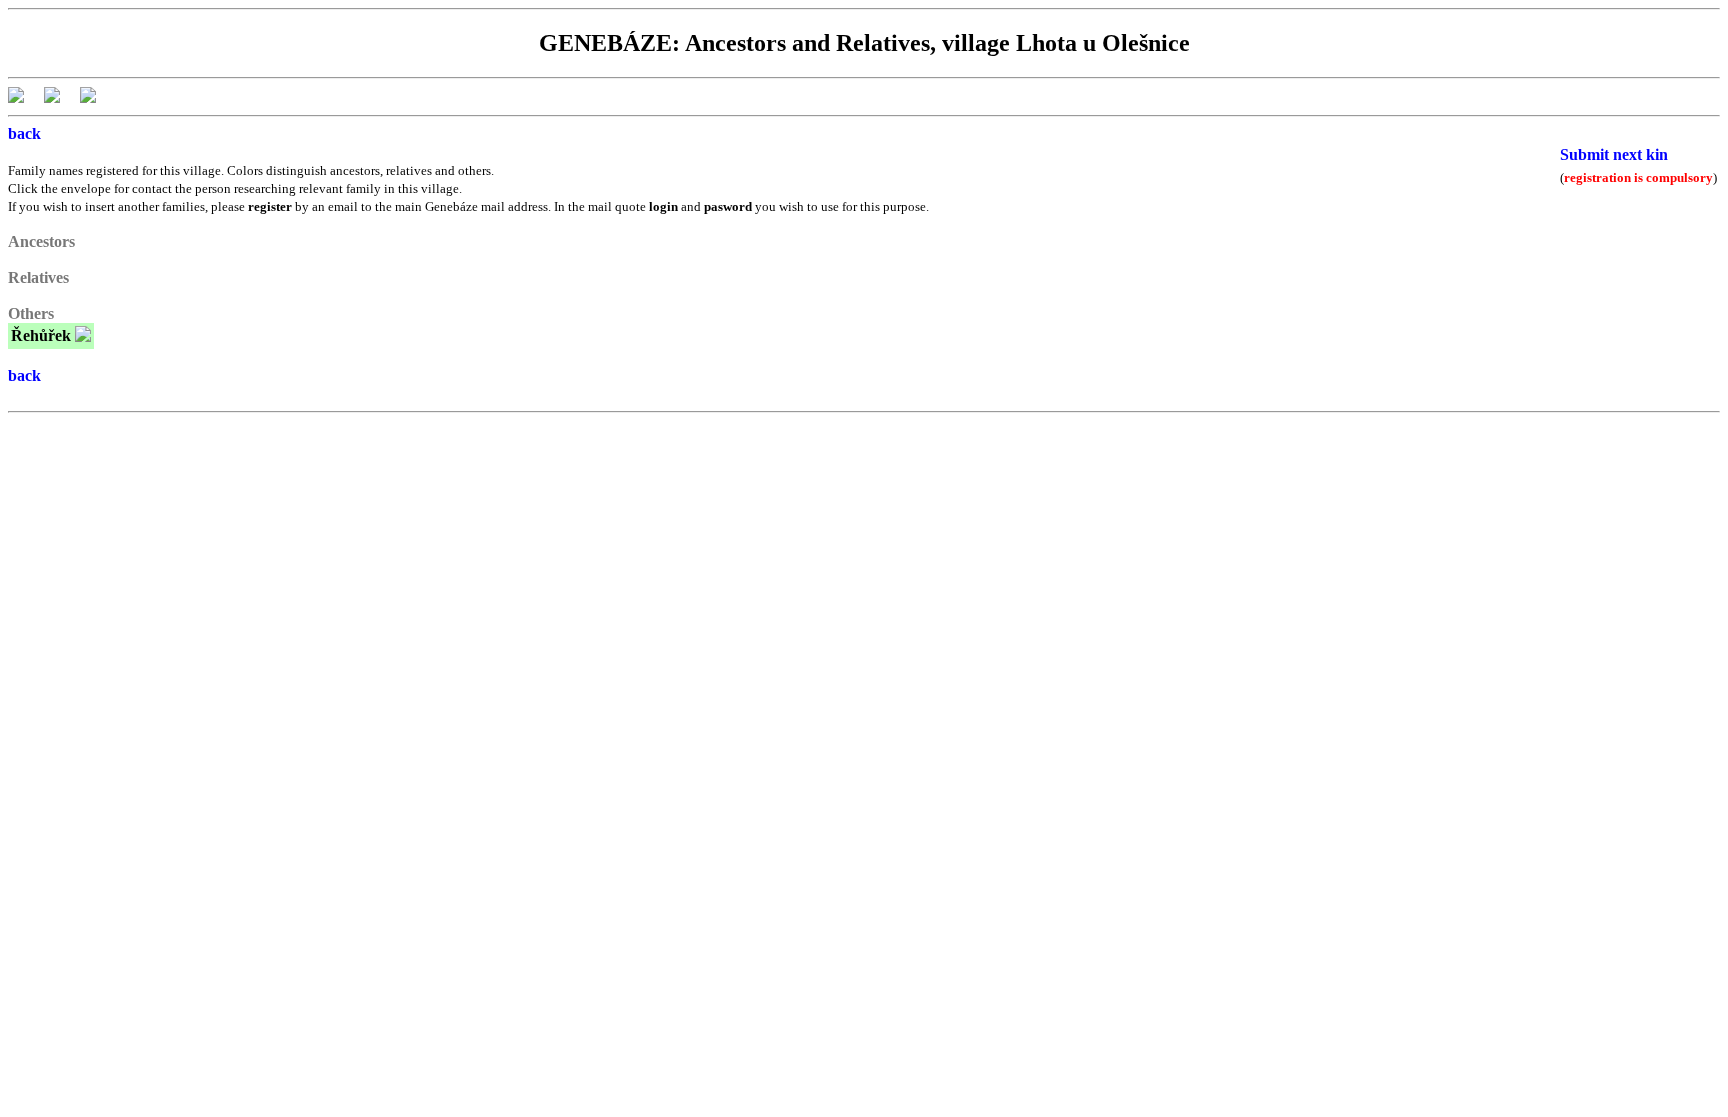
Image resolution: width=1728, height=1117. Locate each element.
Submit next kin (1614, 154)
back (24, 133)
